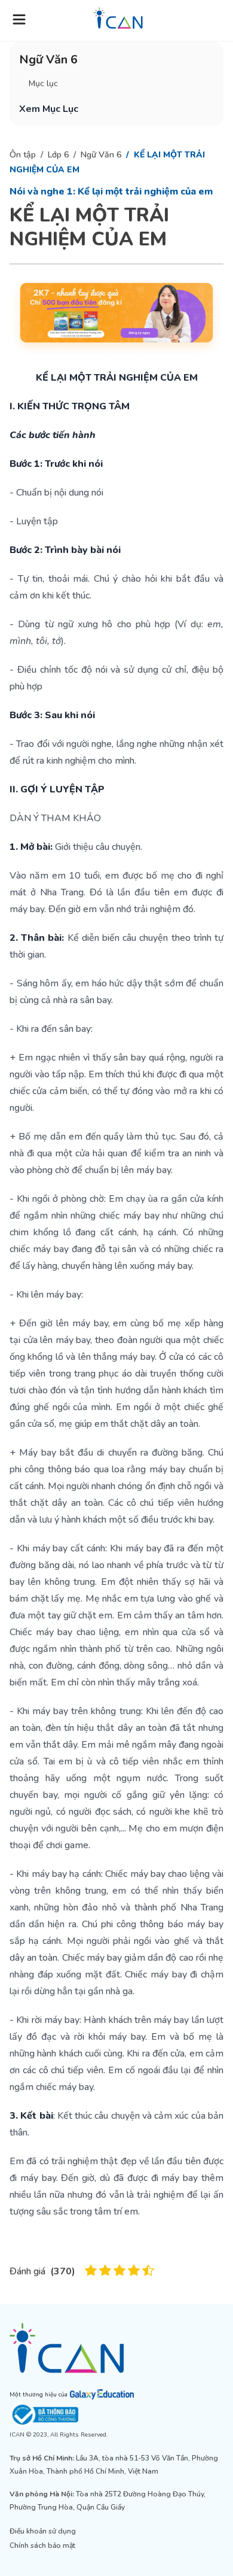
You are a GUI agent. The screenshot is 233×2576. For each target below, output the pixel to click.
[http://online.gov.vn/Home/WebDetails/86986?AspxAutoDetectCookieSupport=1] (116, 2415)
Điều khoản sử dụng (43, 2531)
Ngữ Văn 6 (101, 155)
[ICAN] (116, 2348)
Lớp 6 (58, 155)
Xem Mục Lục (49, 109)
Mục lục (43, 83)
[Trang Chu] (118, 18)
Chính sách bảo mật (42, 2545)
